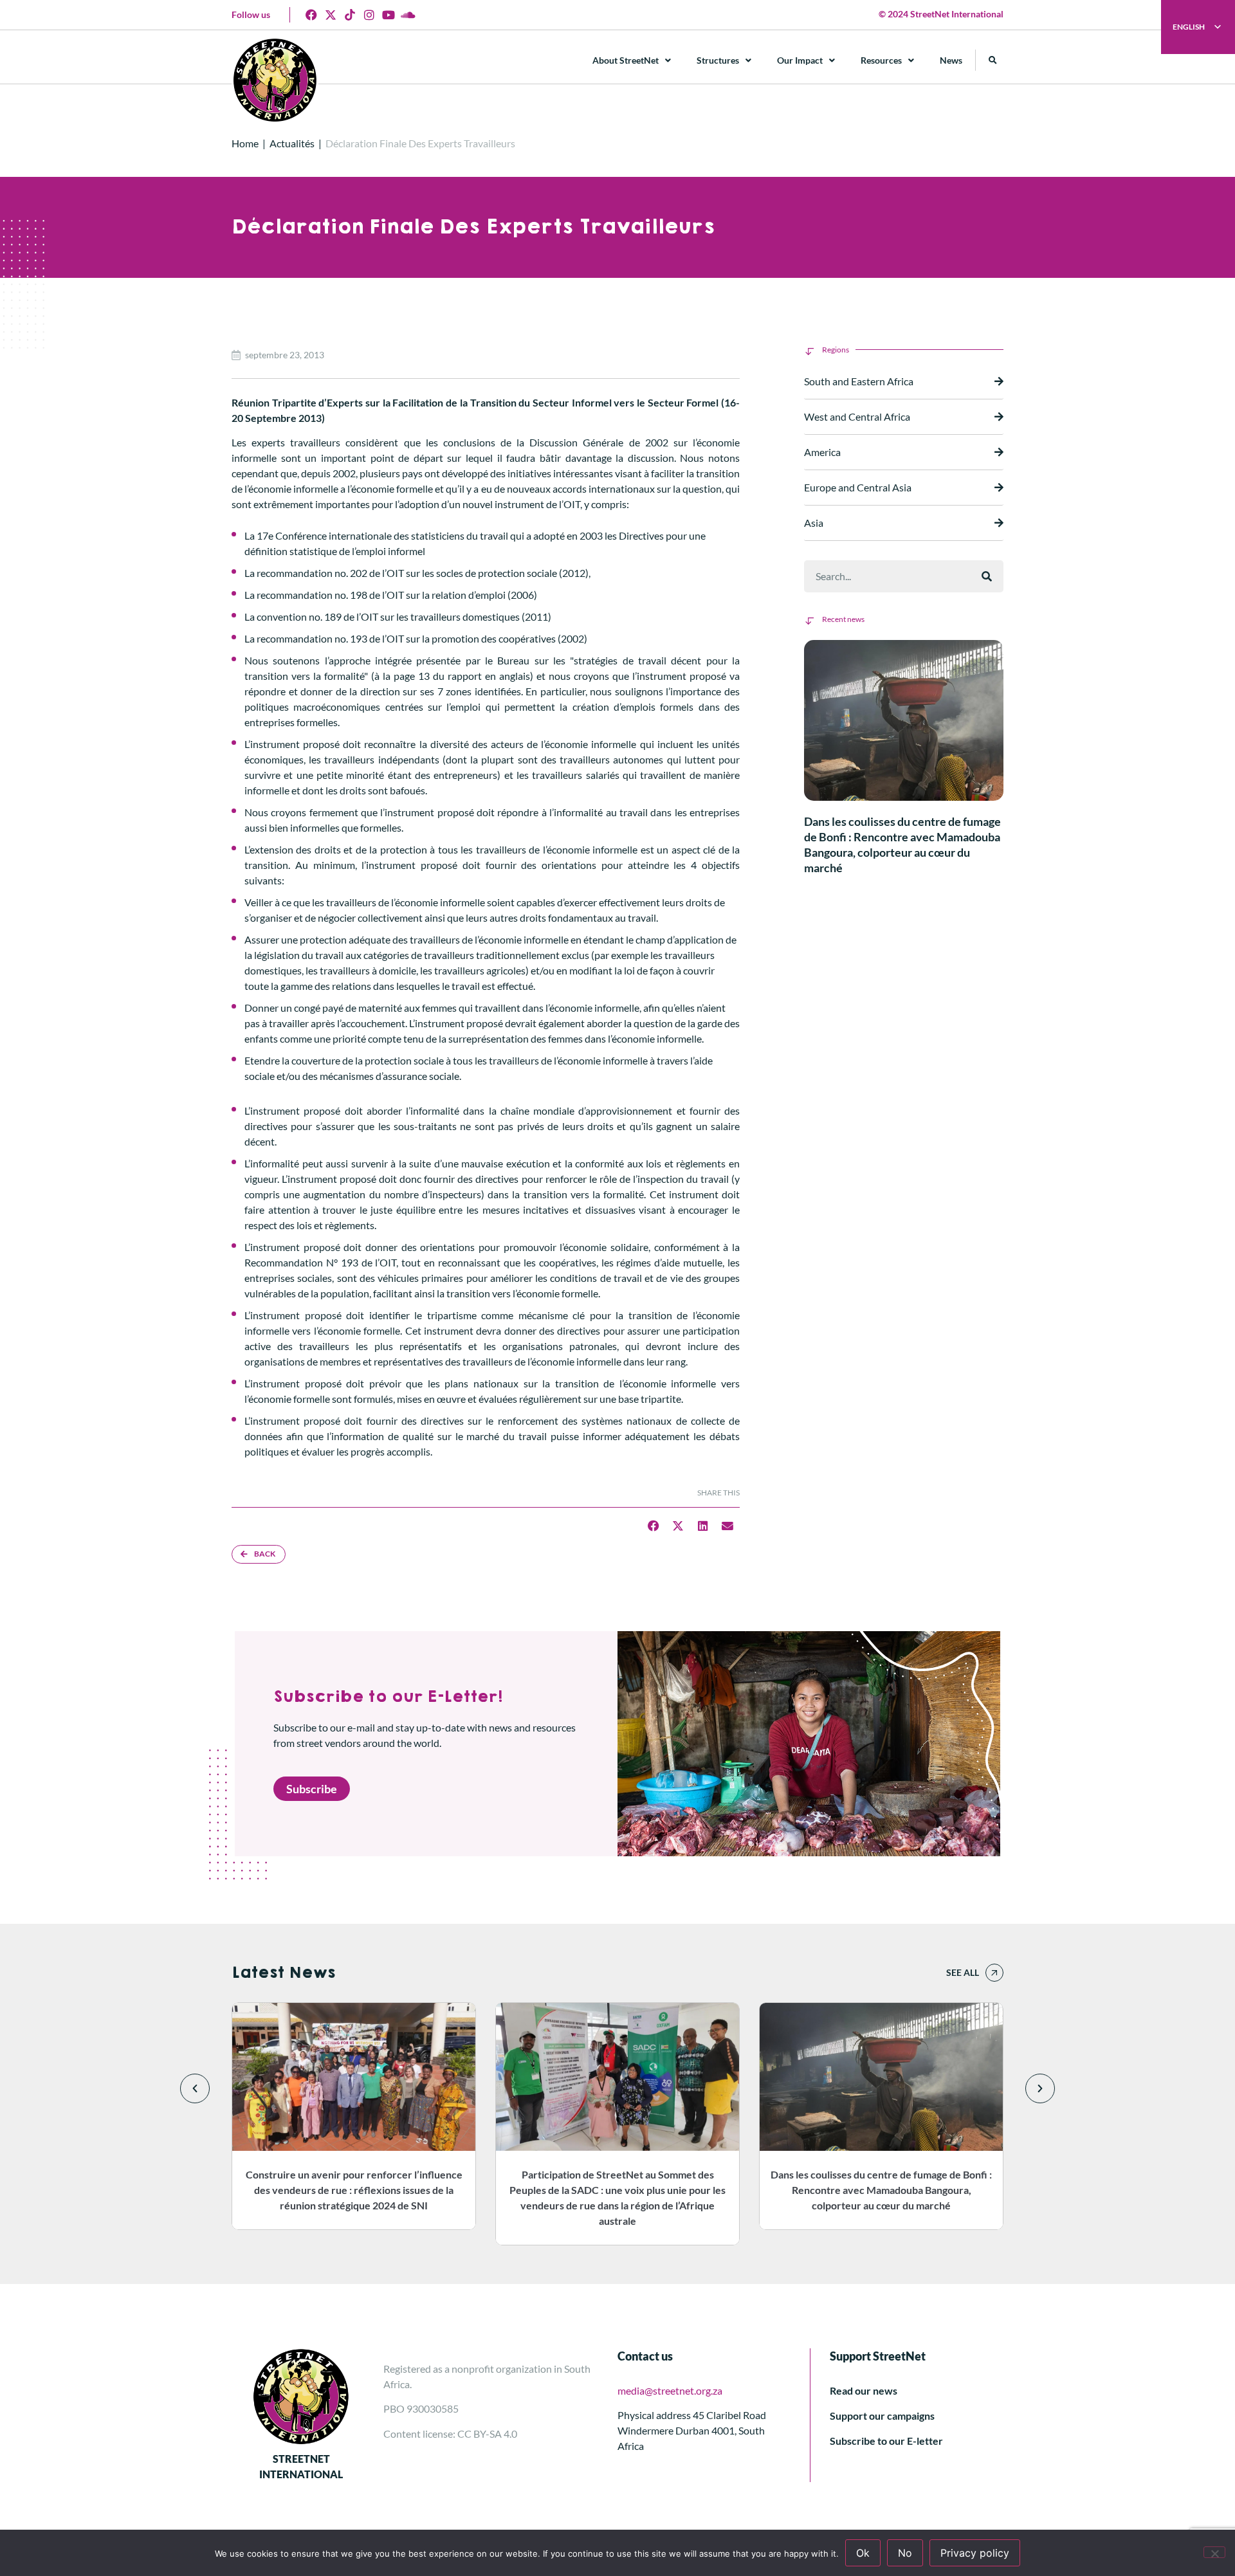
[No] (1214, 2552)
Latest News (283, 1973)
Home (245, 143)
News (951, 60)
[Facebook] (311, 15)
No (905, 2553)
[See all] (994, 1973)
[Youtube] (389, 15)
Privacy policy (975, 2553)
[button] (993, 60)
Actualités (292, 143)
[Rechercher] (987, 576)
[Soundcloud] (408, 15)
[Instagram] (369, 15)
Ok (863, 2553)
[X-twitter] (331, 15)
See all (963, 1972)
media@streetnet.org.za (670, 2390)
